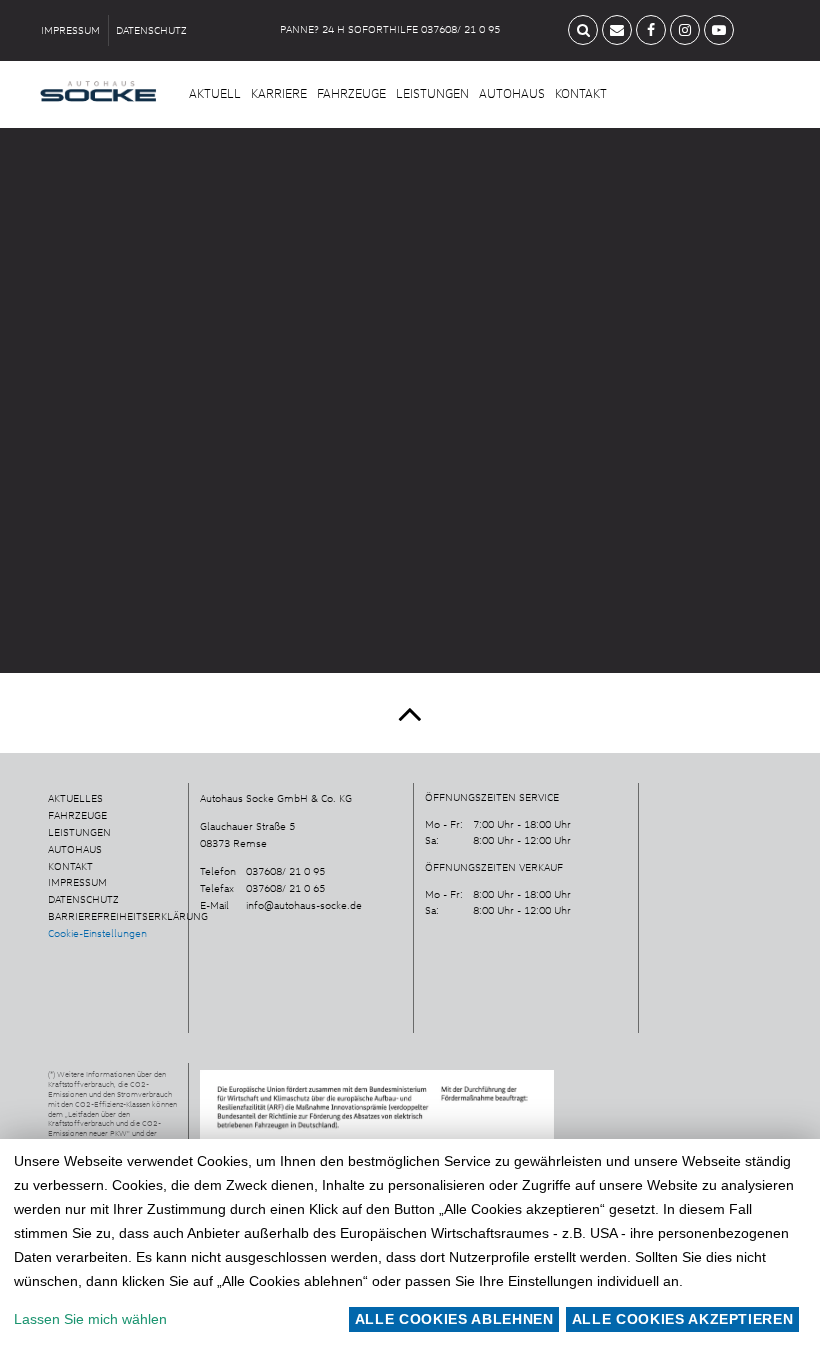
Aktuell (215, 93)
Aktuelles (75, 798)
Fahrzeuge (351, 93)
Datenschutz (151, 30)
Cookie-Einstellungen (97, 933)
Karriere (279, 93)
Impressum (70, 30)
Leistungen (432, 93)
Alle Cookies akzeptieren (683, 1319)
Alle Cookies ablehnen (454, 1319)
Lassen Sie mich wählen (90, 1319)
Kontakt (581, 93)
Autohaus (512, 93)
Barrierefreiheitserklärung (128, 916)
